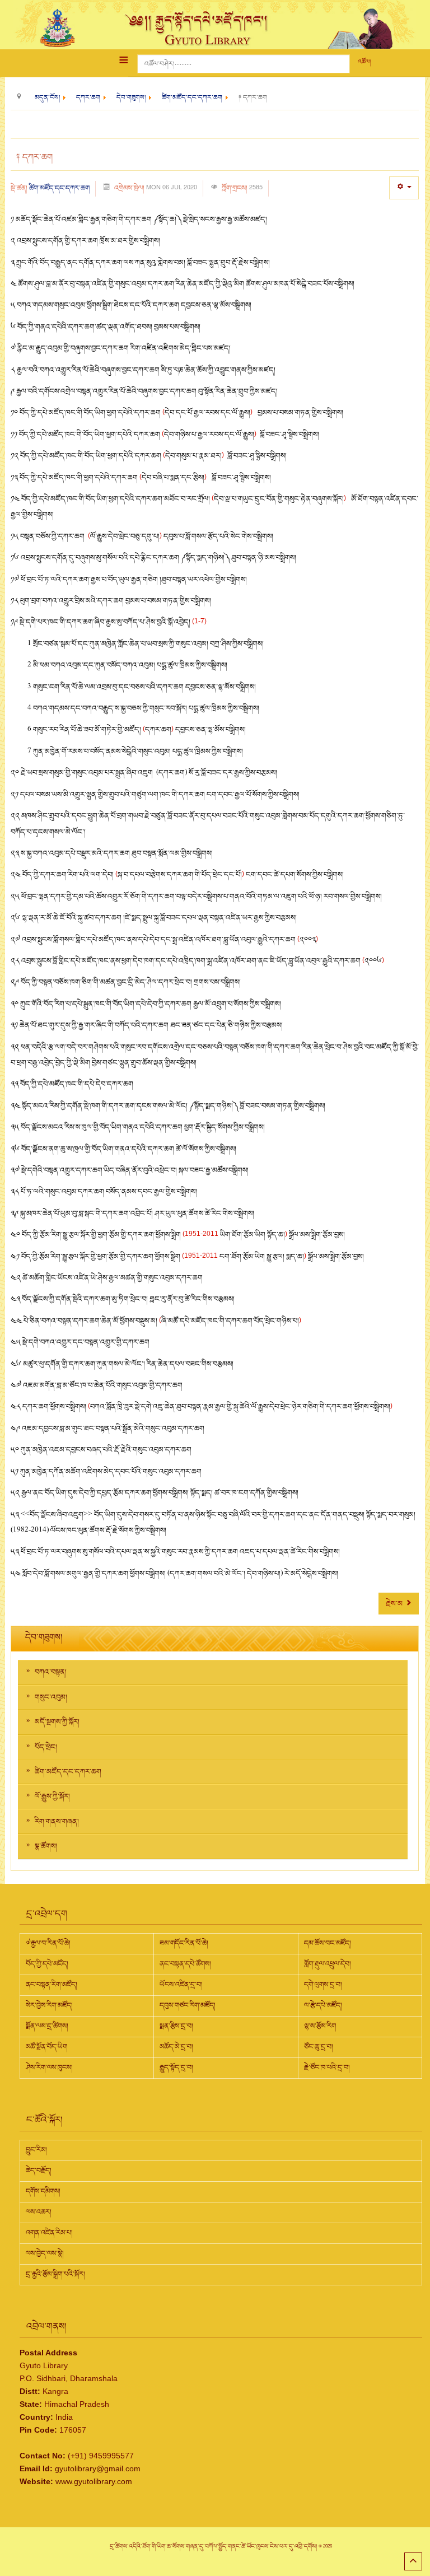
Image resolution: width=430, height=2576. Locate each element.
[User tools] (404, 188)
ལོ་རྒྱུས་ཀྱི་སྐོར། (52, 1796)
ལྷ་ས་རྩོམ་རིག (320, 2026)
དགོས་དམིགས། (43, 2191)
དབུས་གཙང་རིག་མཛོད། (188, 2005)
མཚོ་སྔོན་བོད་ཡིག (46, 2047)
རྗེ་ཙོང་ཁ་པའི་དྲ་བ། (327, 2068)
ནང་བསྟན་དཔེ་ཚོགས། (185, 1964)
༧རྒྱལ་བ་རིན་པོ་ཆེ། (48, 1943)
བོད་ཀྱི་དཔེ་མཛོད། (47, 1964)
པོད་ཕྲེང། (46, 1747)
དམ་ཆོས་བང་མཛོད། (328, 1943)
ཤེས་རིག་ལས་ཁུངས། (49, 2068)
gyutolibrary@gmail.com (98, 2468)
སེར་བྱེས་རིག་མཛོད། (49, 2005)
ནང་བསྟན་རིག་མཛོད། (52, 1985)
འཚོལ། (364, 62)
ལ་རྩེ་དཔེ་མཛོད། (323, 2005)
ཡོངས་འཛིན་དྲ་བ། (181, 1985)
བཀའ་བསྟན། (51, 1672)
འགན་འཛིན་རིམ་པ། (49, 2233)
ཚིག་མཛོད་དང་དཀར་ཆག (59, 188)
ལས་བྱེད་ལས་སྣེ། (45, 2253)
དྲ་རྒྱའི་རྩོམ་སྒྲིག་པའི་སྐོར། (55, 2274)
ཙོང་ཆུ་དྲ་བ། (319, 2047)
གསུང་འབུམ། (51, 1697)
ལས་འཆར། (39, 2212)
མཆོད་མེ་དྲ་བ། (176, 2047)
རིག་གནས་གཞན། (57, 1822)
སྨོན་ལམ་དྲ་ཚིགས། (47, 2026)
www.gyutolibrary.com (94, 2481)
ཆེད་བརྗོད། (39, 2171)
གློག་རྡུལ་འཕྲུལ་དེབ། (328, 1964)
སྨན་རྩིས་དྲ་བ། (176, 2026)
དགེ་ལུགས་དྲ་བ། (323, 1985)
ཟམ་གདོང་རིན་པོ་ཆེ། (184, 1943)
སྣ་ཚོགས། (46, 1846)
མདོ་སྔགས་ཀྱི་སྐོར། (57, 1722)
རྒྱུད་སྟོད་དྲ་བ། (176, 2068)
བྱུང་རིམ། (36, 2150)
